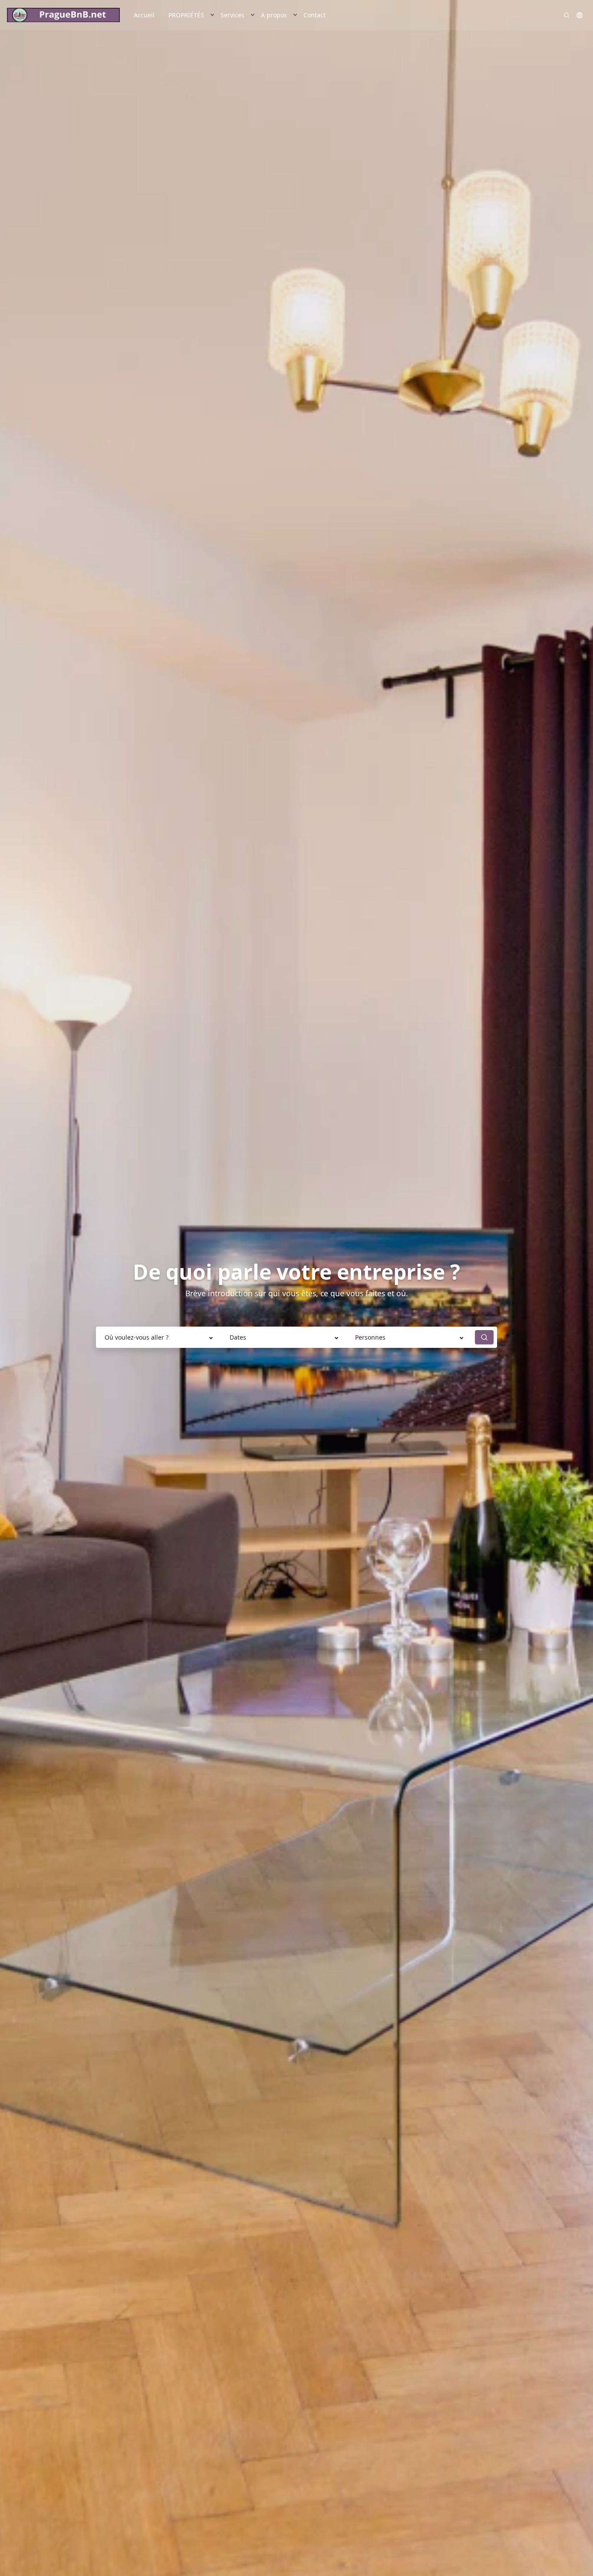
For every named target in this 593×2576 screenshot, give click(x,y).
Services (232, 15)
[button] (212, 15)
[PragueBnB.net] (63, 15)
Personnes (370, 1337)
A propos (274, 15)
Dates (238, 1337)
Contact (315, 15)
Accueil (144, 15)
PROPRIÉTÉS (186, 15)
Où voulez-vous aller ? (137, 1337)
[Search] (567, 15)
